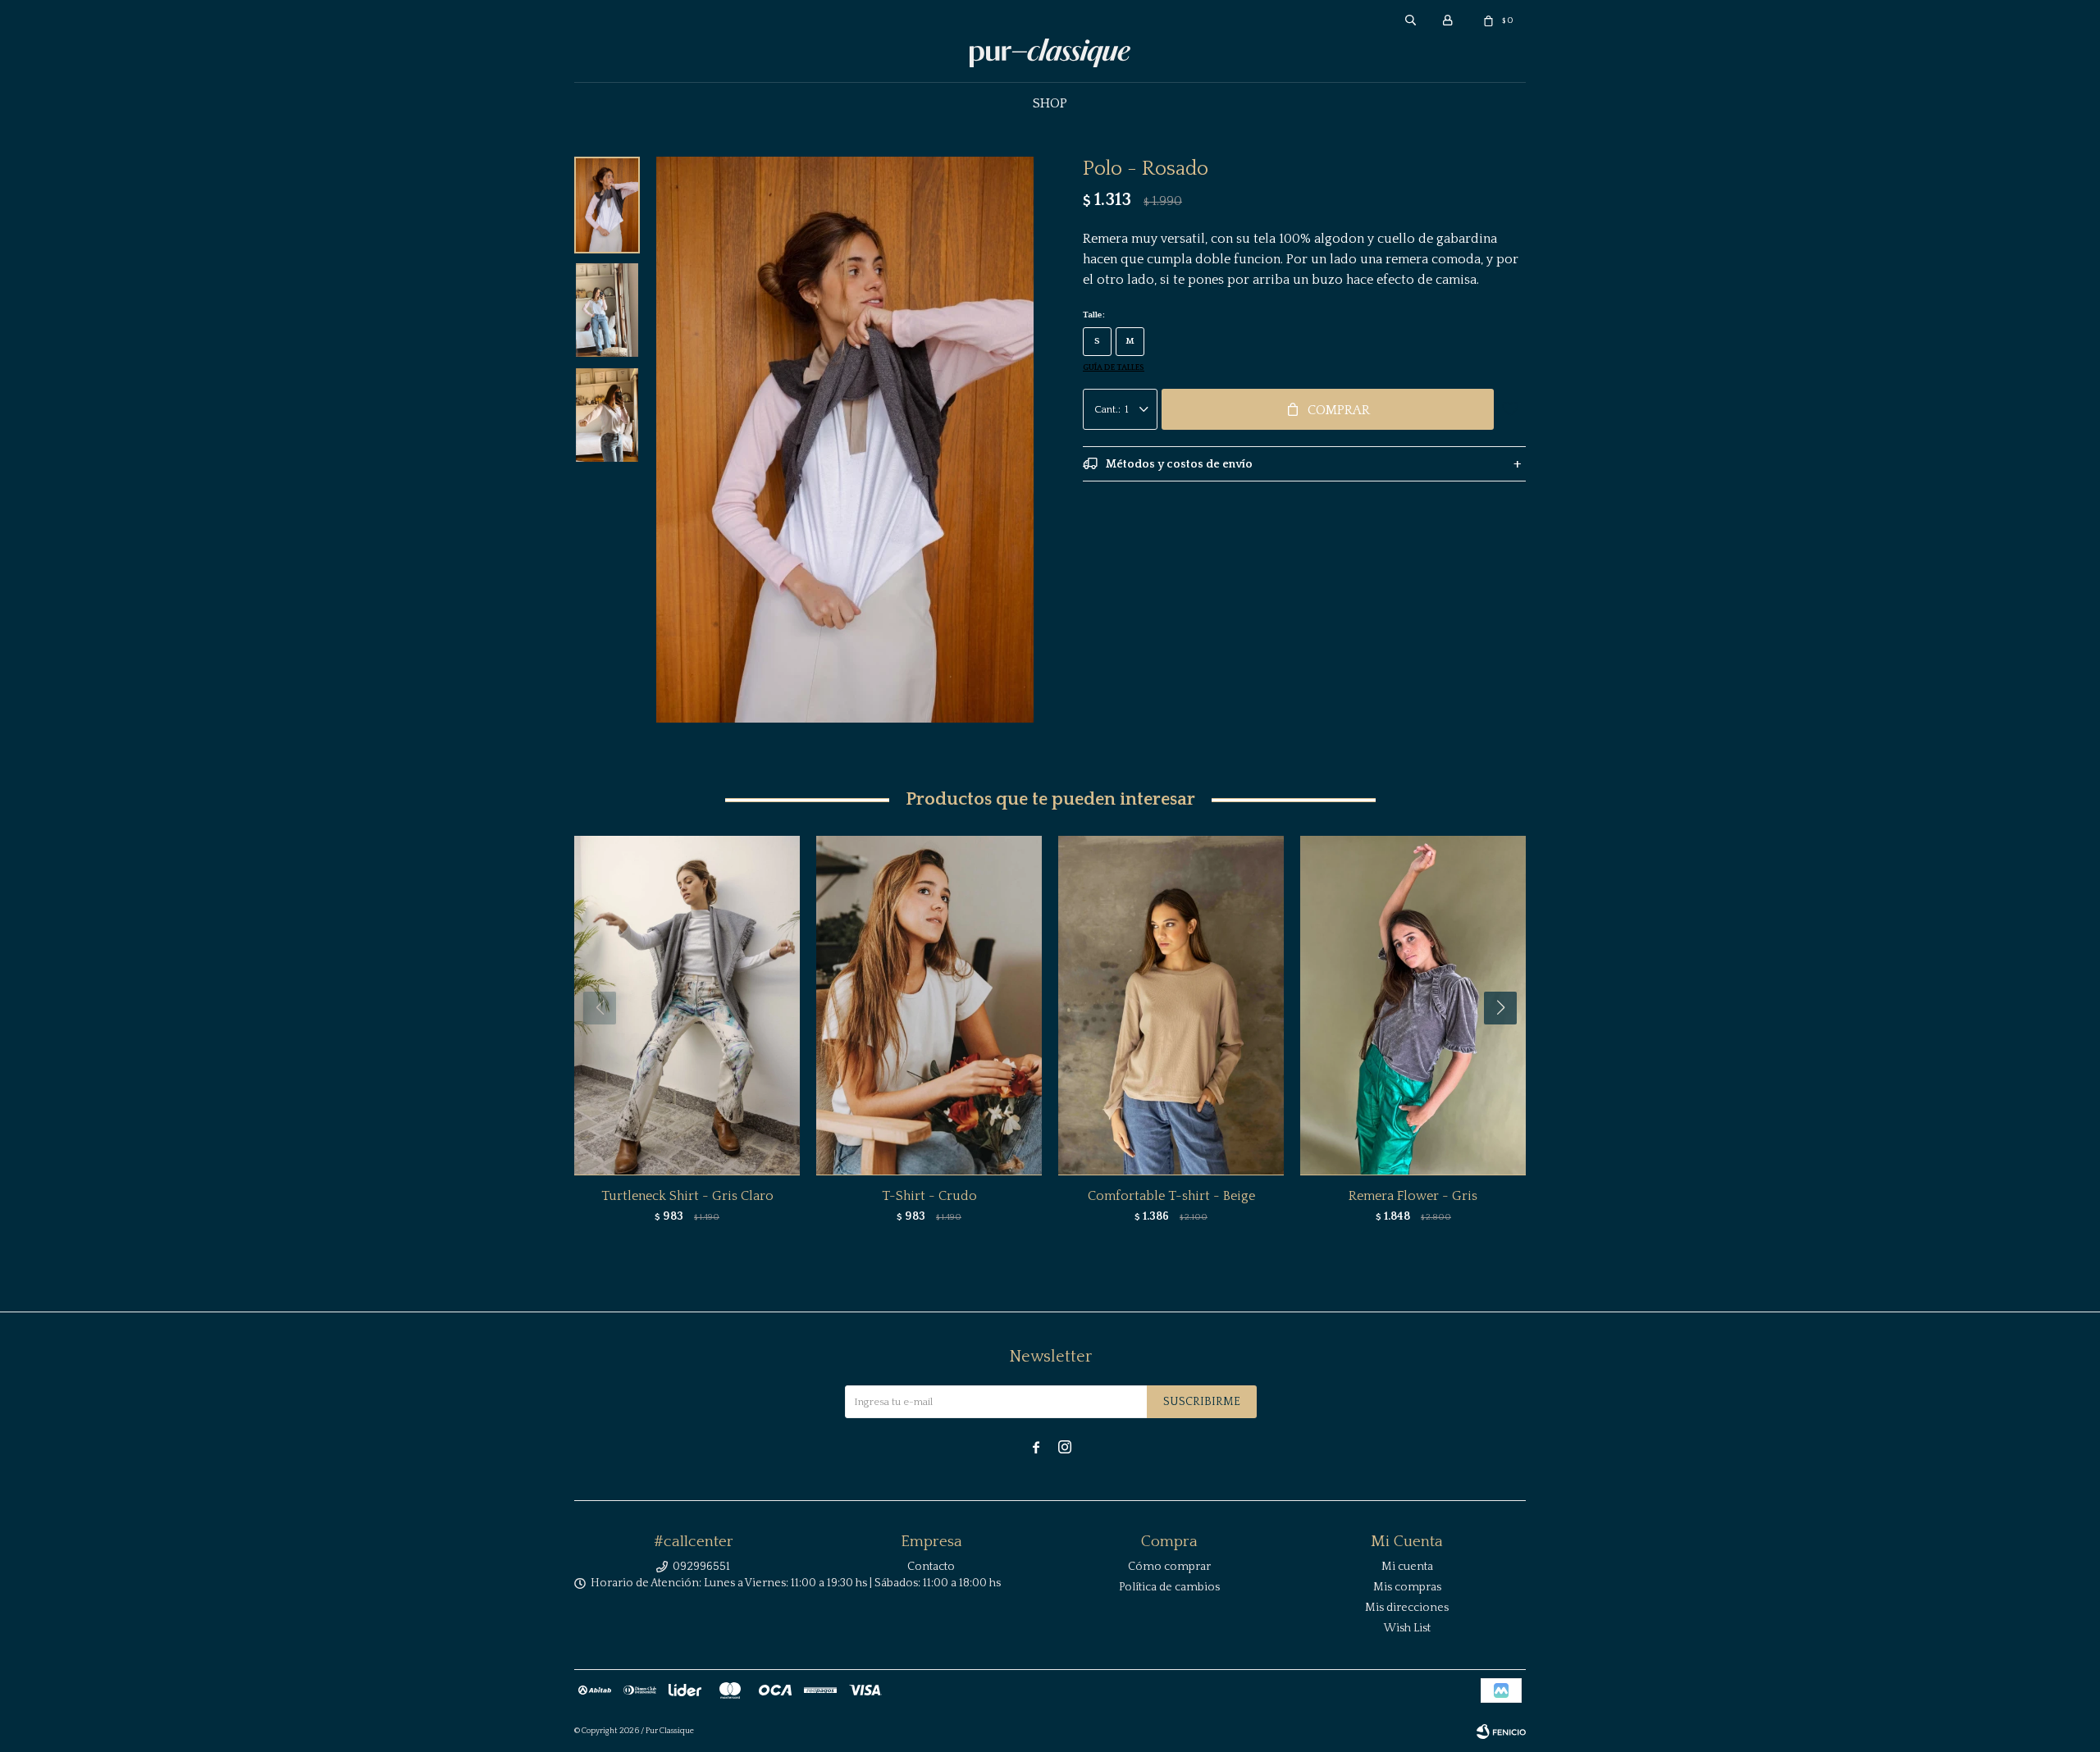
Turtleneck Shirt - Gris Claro (687, 1196)
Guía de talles (1114, 368)
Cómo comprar (1169, 1567)
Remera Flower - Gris (1413, 1196)
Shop (1050, 103)
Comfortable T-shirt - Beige (1171, 1196)
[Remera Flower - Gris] (1413, 1005)
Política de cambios (1169, 1587)
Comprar (1339, 410)
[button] (1507, 1041)
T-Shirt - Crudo (929, 1196)
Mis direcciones (1407, 1608)
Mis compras (1407, 1587)
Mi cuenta (1407, 1567)
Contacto (931, 1567)
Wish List (1407, 1628)
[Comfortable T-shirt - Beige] (1171, 1005)
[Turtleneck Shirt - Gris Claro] (687, 1005)
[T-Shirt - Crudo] (929, 1005)
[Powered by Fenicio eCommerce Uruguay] (1501, 1731)
